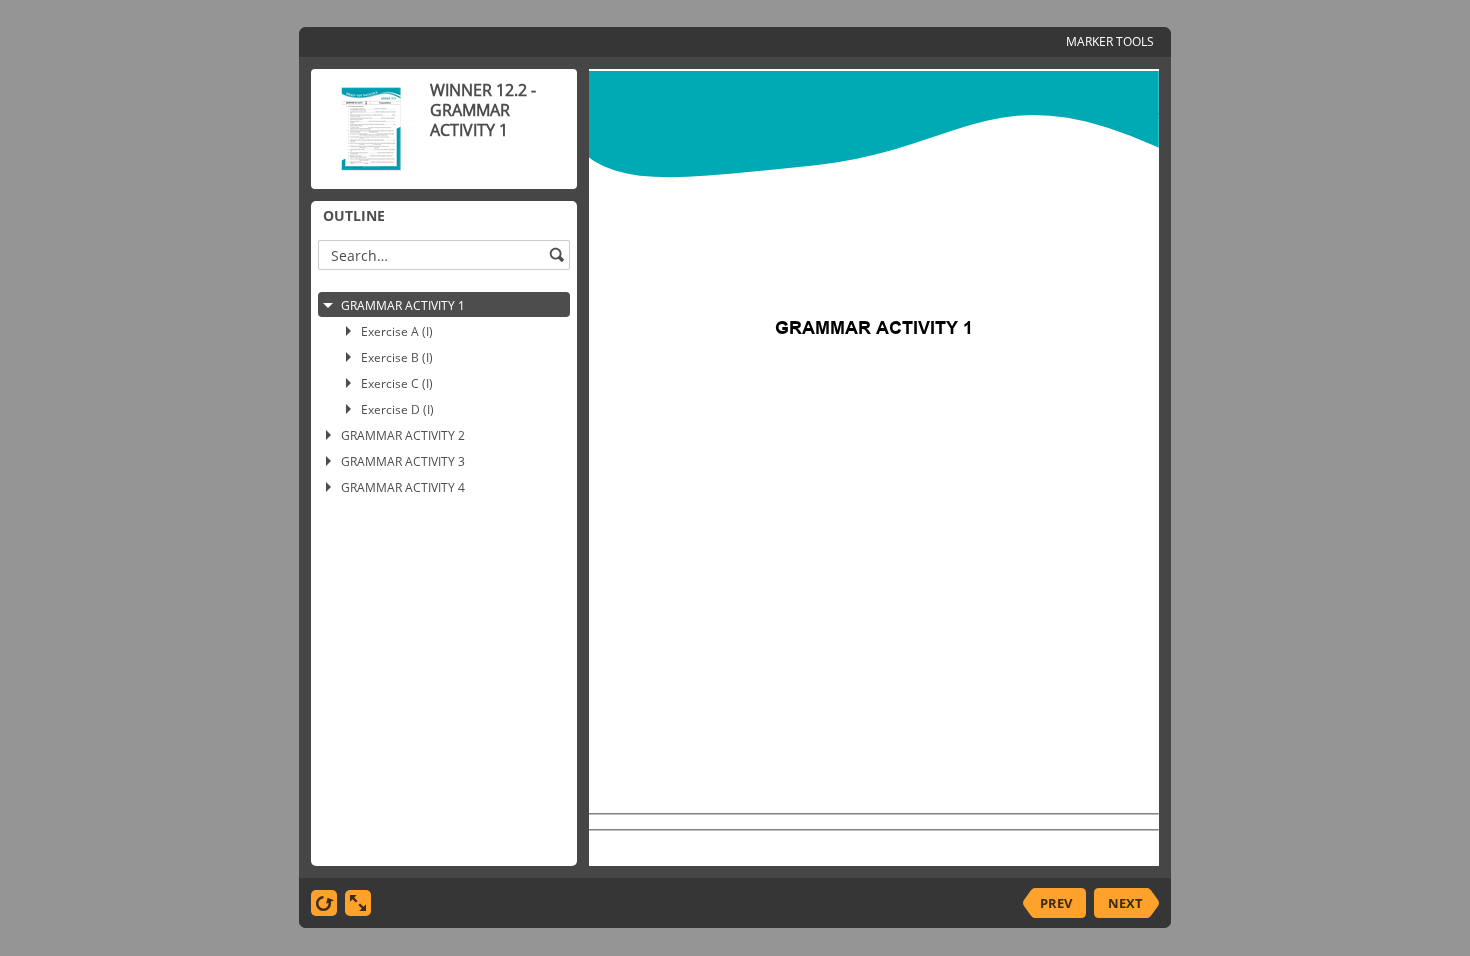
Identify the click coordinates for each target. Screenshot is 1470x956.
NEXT (1125, 903)
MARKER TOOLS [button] (1110, 41)
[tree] (444, 564)
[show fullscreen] (358, 903)
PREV (1056, 903)
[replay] (324, 903)
